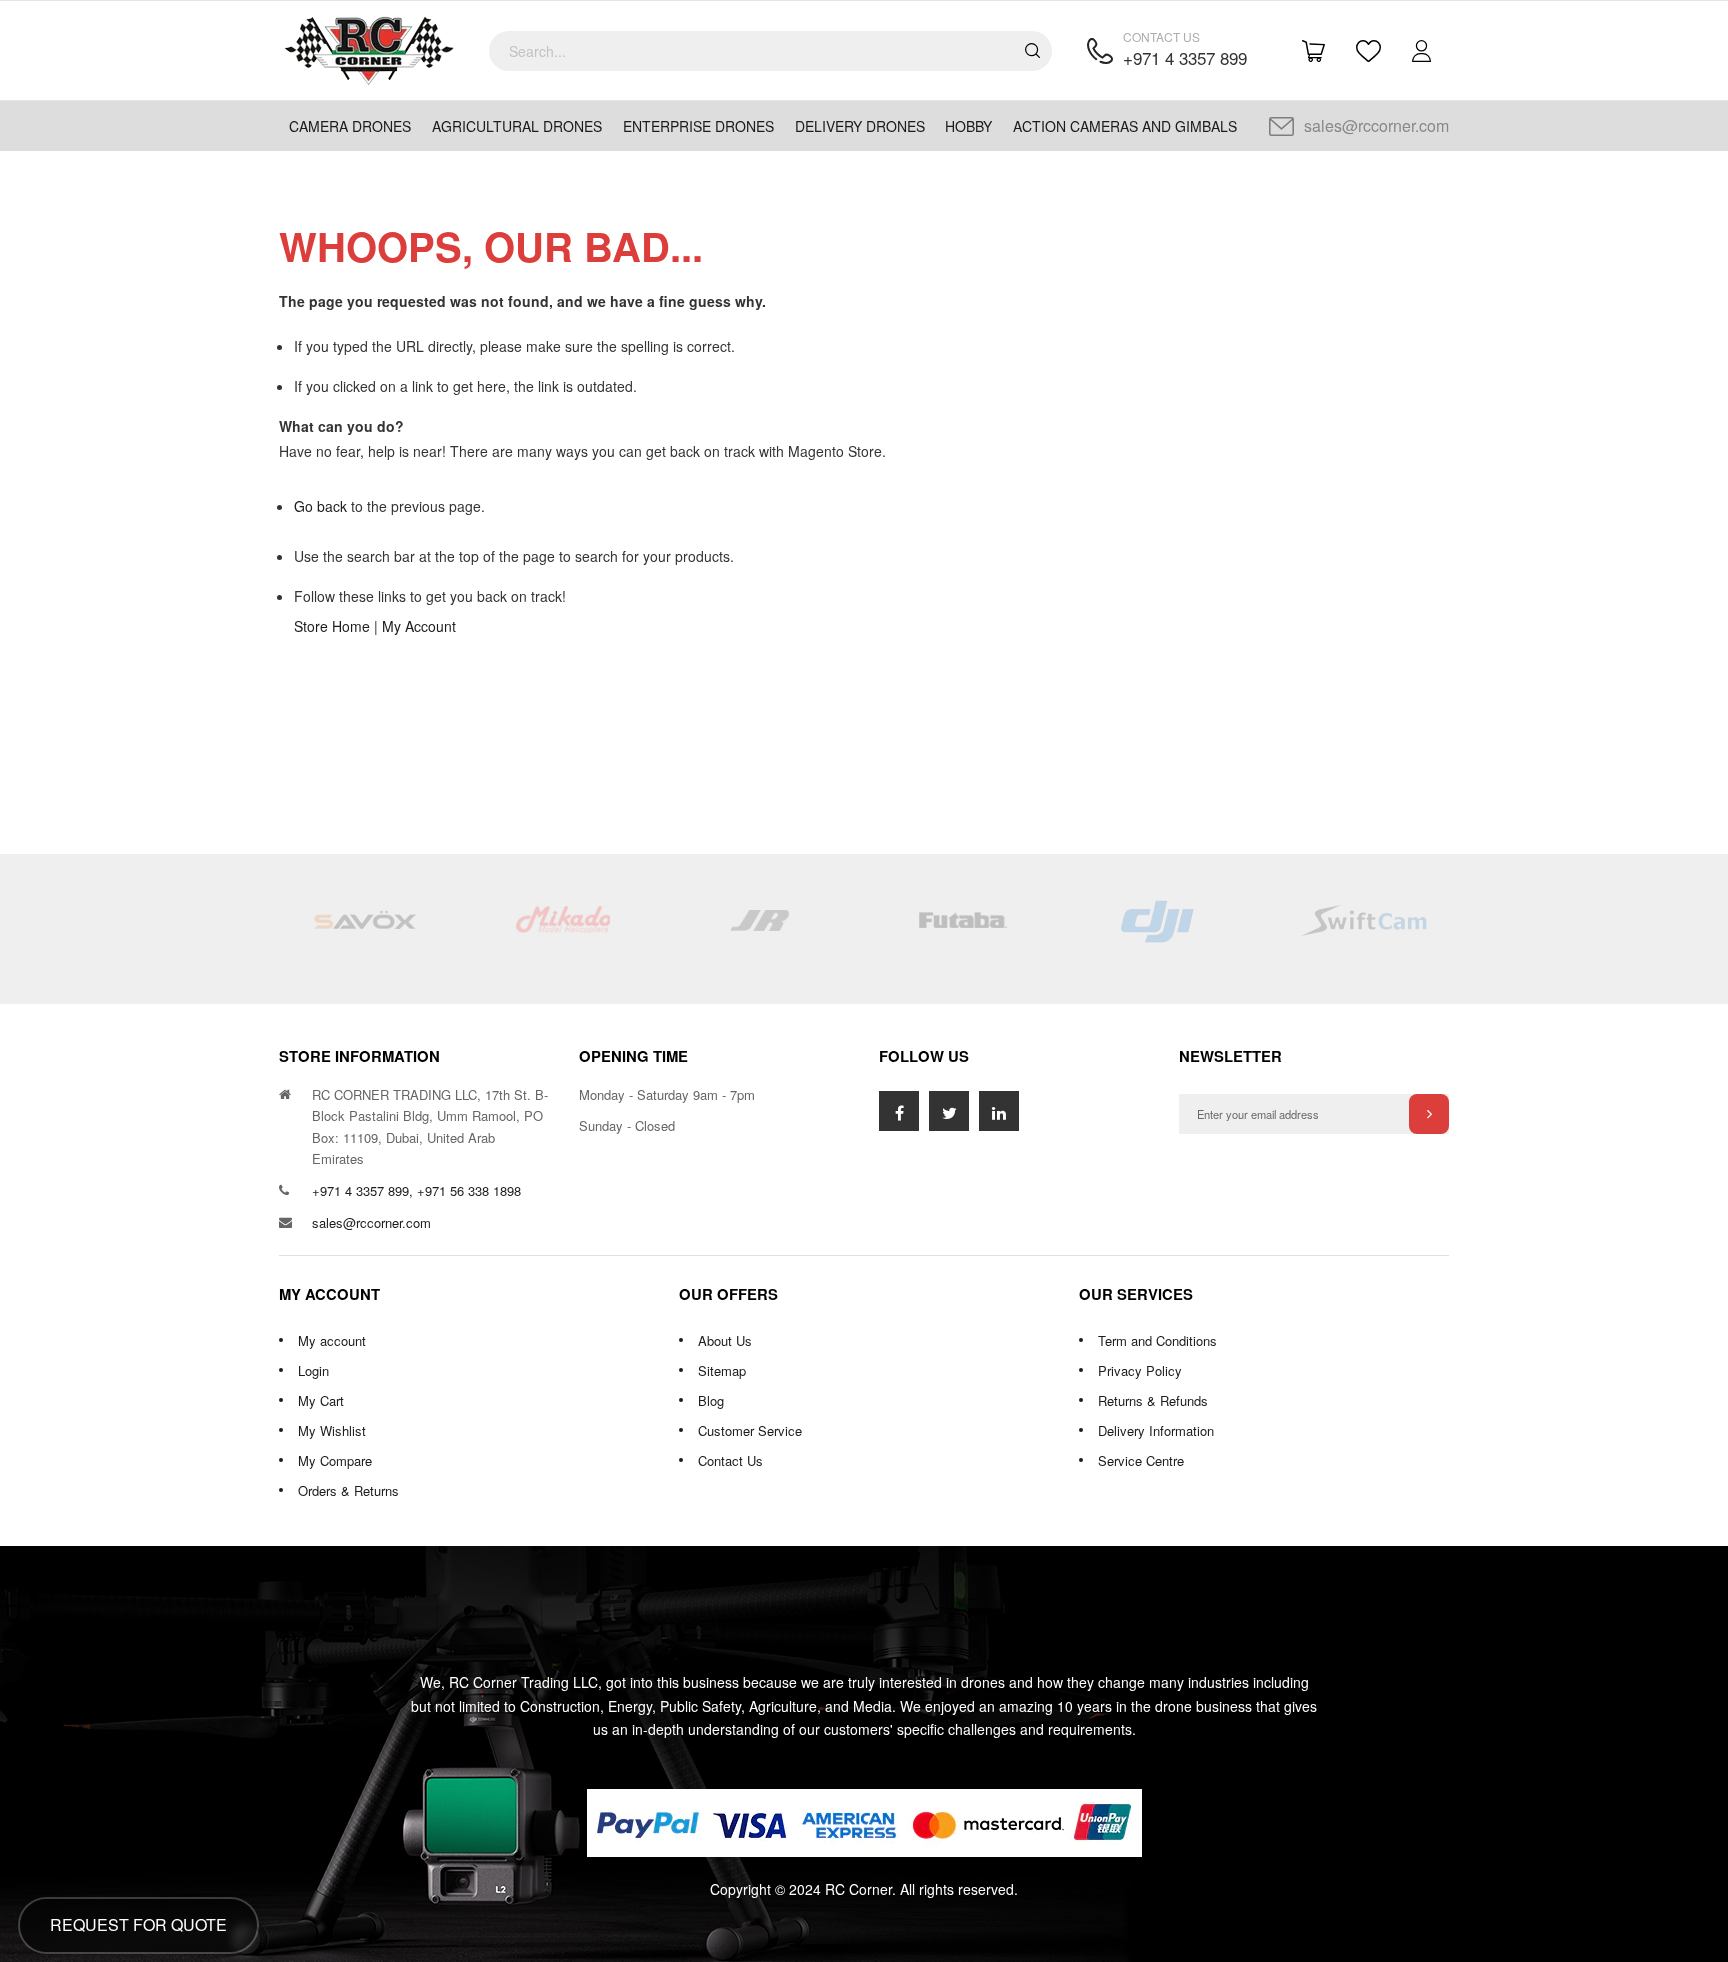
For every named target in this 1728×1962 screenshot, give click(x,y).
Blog (711, 1400)
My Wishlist (332, 1430)
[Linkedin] (999, 1111)
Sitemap (722, 1370)
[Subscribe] (1429, 1114)
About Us (725, 1340)
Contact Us (730, 1460)
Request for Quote (138, 1924)
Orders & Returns (348, 1490)
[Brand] (364, 929)
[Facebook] (899, 1111)
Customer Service (750, 1430)
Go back (320, 506)
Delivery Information (1156, 1430)
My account (332, 1340)
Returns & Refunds (1153, 1400)
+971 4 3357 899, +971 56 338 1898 (416, 1190)
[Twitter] (949, 1111)
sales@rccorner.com (1376, 125)
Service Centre (1141, 1460)
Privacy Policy (1140, 1370)
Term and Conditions (1157, 1340)
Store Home (332, 626)
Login (313, 1370)
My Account (419, 626)
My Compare (335, 1460)
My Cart (321, 1400)
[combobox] (770, 51)
